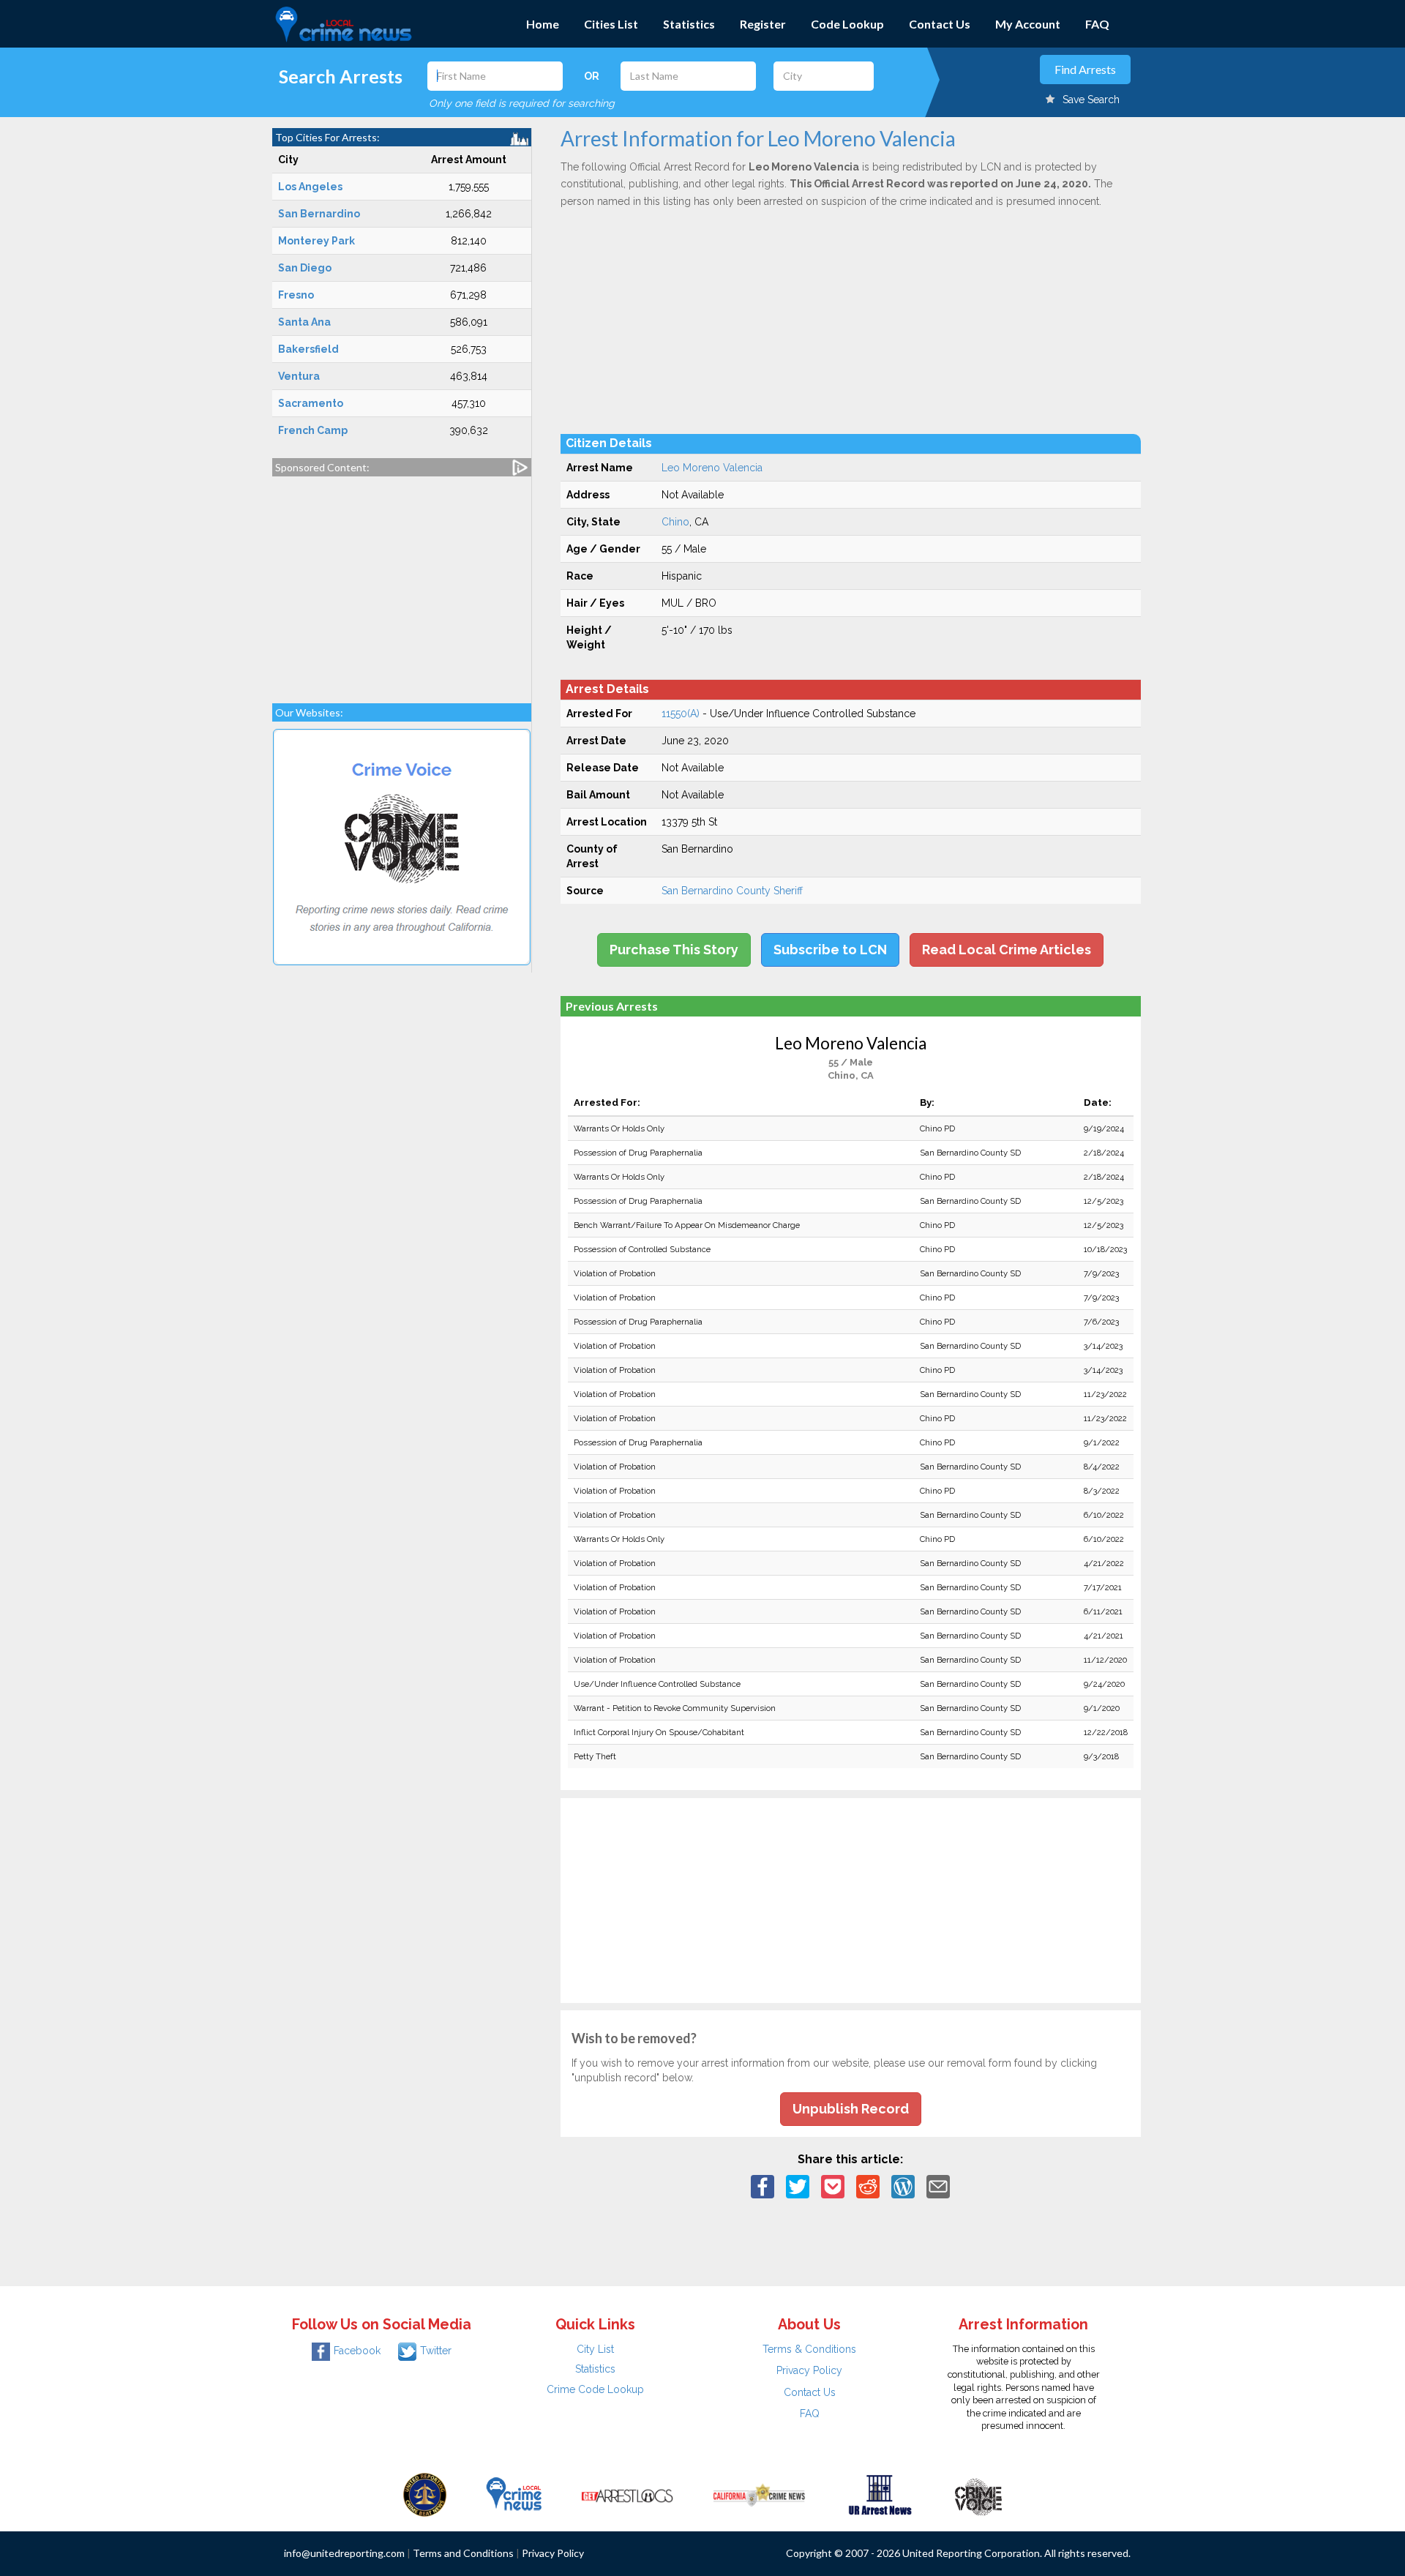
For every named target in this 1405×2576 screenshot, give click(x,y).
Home (543, 24)
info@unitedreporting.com (344, 2553)
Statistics (689, 24)
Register (763, 24)
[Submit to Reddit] (868, 2186)
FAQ (1097, 24)
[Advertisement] (402, 583)
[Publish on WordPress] (903, 2186)
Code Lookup (847, 24)
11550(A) (681, 714)
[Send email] (938, 2186)
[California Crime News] (759, 2494)
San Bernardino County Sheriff (732, 891)
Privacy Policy (809, 2370)
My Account (1028, 24)
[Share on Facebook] (763, 2186)
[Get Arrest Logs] (627, 2494)
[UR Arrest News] (880, 2494)
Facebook (357, 2351)
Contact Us (940, 24)
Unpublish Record (851, 2109)
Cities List (611, 24)
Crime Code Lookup (595, 2389)
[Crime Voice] (978, 2494)
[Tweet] (798, 2186)
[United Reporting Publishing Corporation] (425, 2494)
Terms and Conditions (463, 2553)
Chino (675, 522)
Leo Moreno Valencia (712, 468)
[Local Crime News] (514, 2494)
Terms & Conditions (809, 2349)
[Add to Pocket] (833, 2186)
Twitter (436, 2351)
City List (595, 2349)
